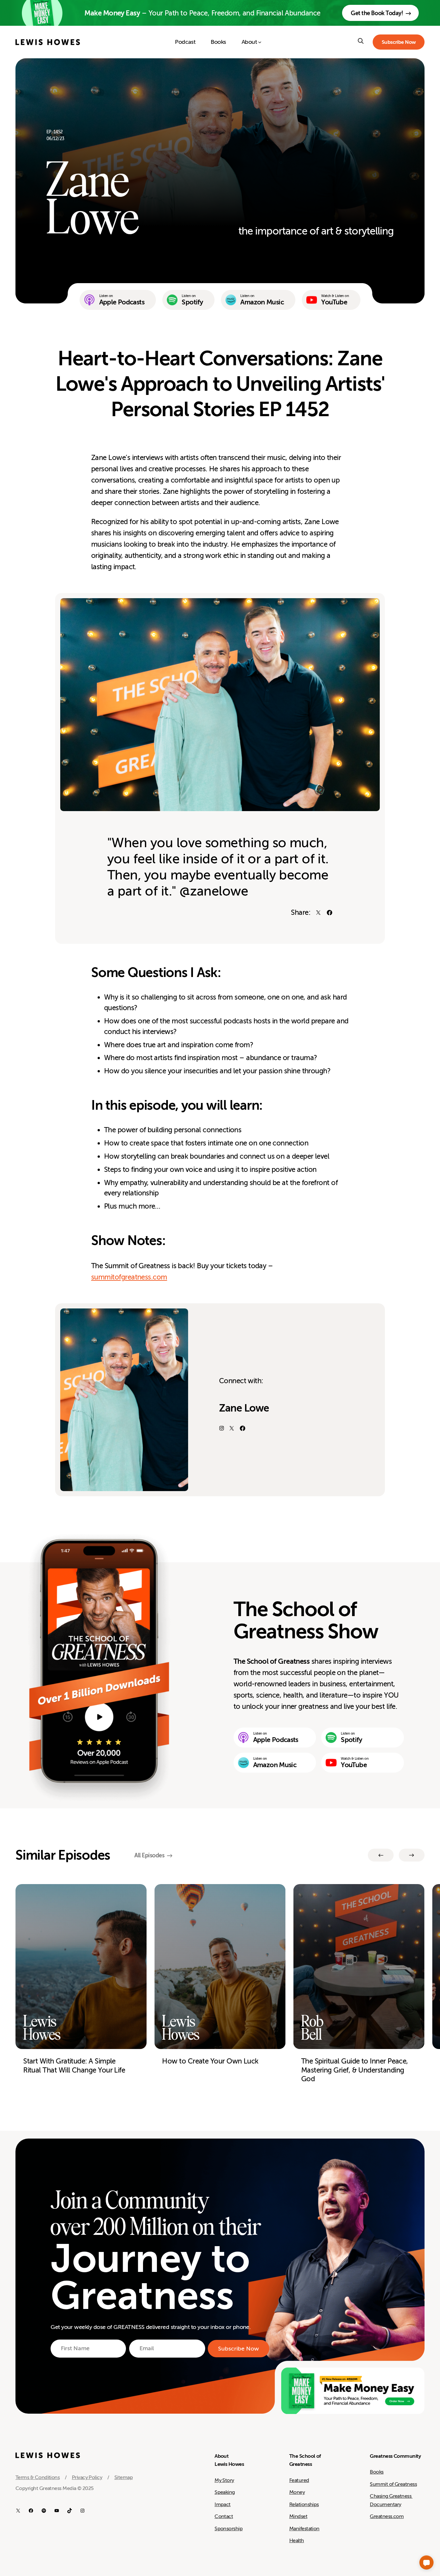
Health (297, 2541)
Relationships (304, 2504)
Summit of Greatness (393, 2484)
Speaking (225, 2492)
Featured (299, 2480)
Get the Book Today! (377, 13)
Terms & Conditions (38, 2477)
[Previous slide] (381, 1855)
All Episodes (149, 1855)
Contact (224, 2516)
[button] (426, 2562)
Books (377, 2472)
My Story (224, 2480)
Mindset (298, 2516)
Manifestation (304, 2529)
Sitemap (124, 2477)
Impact (223, 2504)
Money (297, 2492)
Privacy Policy (87, 2477)
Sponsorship (229, 2529)
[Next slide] (412, 1855)
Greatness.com (387, 2516)
